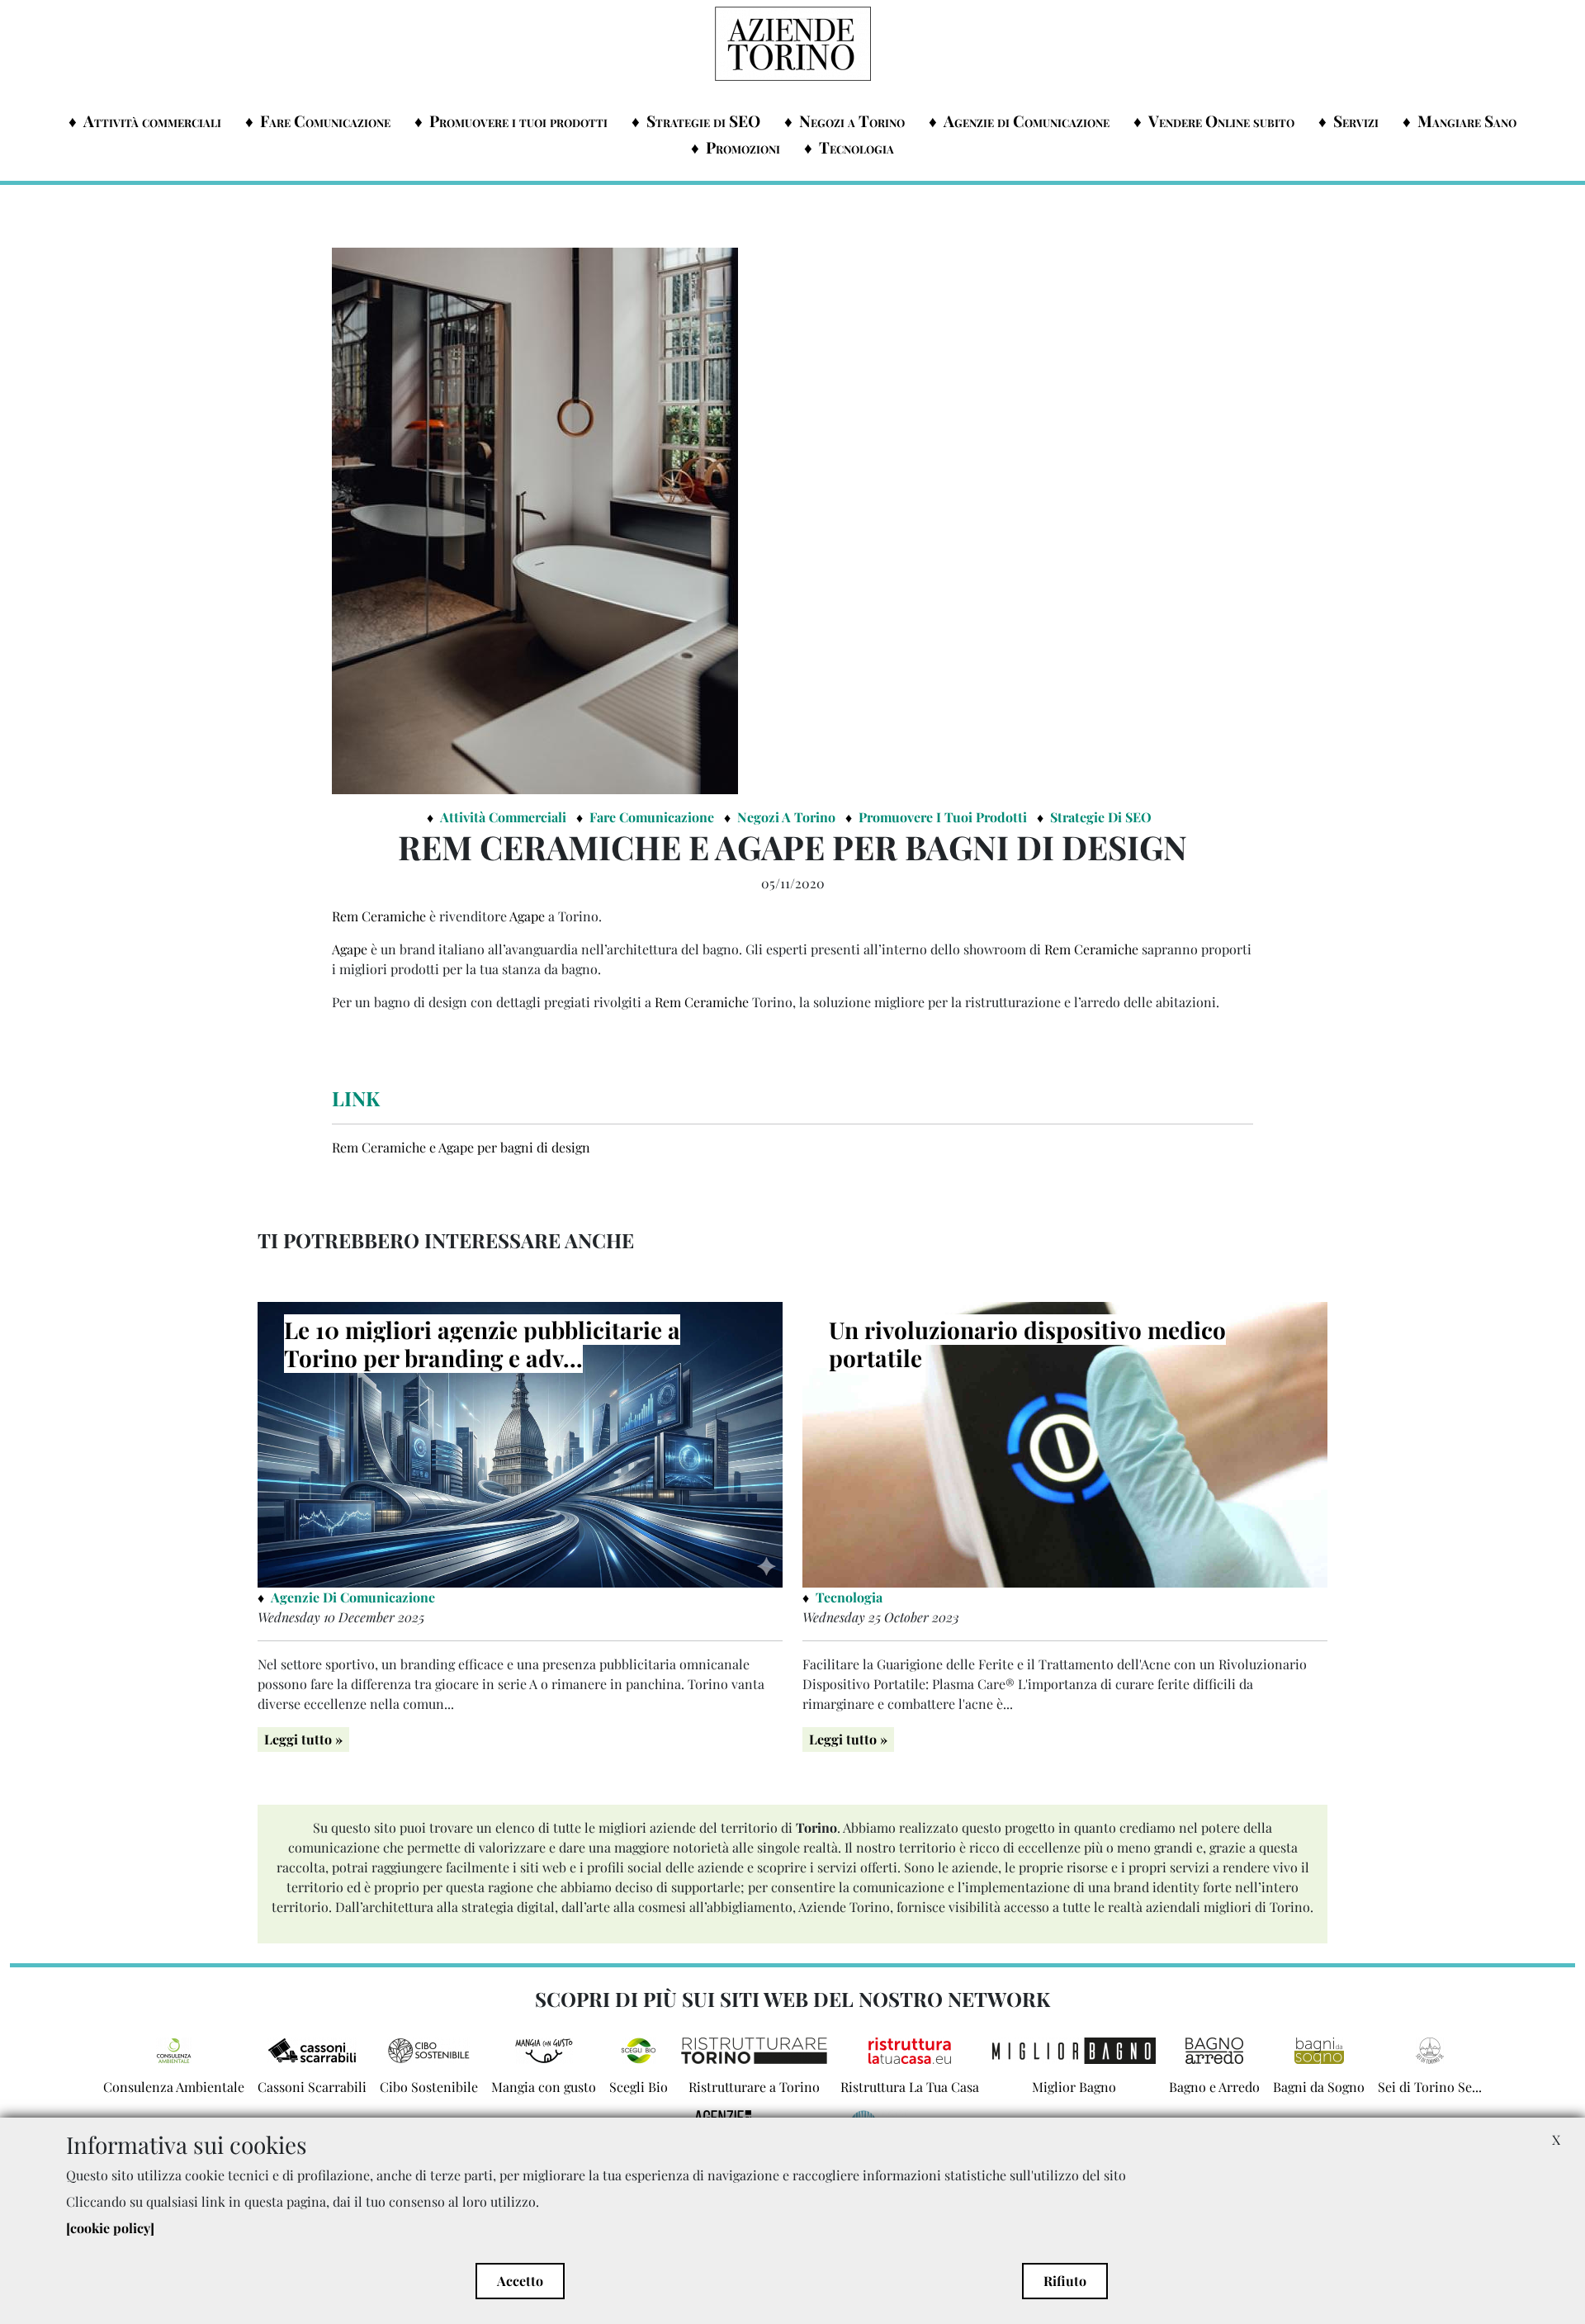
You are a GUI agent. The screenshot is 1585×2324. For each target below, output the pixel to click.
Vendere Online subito (1221, 121)
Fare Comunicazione (325, 121)
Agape (529, 916)
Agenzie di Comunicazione (1027, 121)
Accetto (520, 2281)
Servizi (1356, 121)
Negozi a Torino (852, 121)
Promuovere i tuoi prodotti (518, 121)
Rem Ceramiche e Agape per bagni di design (461, 1147)
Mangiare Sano (1467, 121)
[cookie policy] (110, 2228)
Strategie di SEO (703, 121)
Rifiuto (1065, 2281)
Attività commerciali (152, 121)
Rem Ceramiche (379, 916)
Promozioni (743, 147)
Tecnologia (856, 147)
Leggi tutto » (303, 1739)
